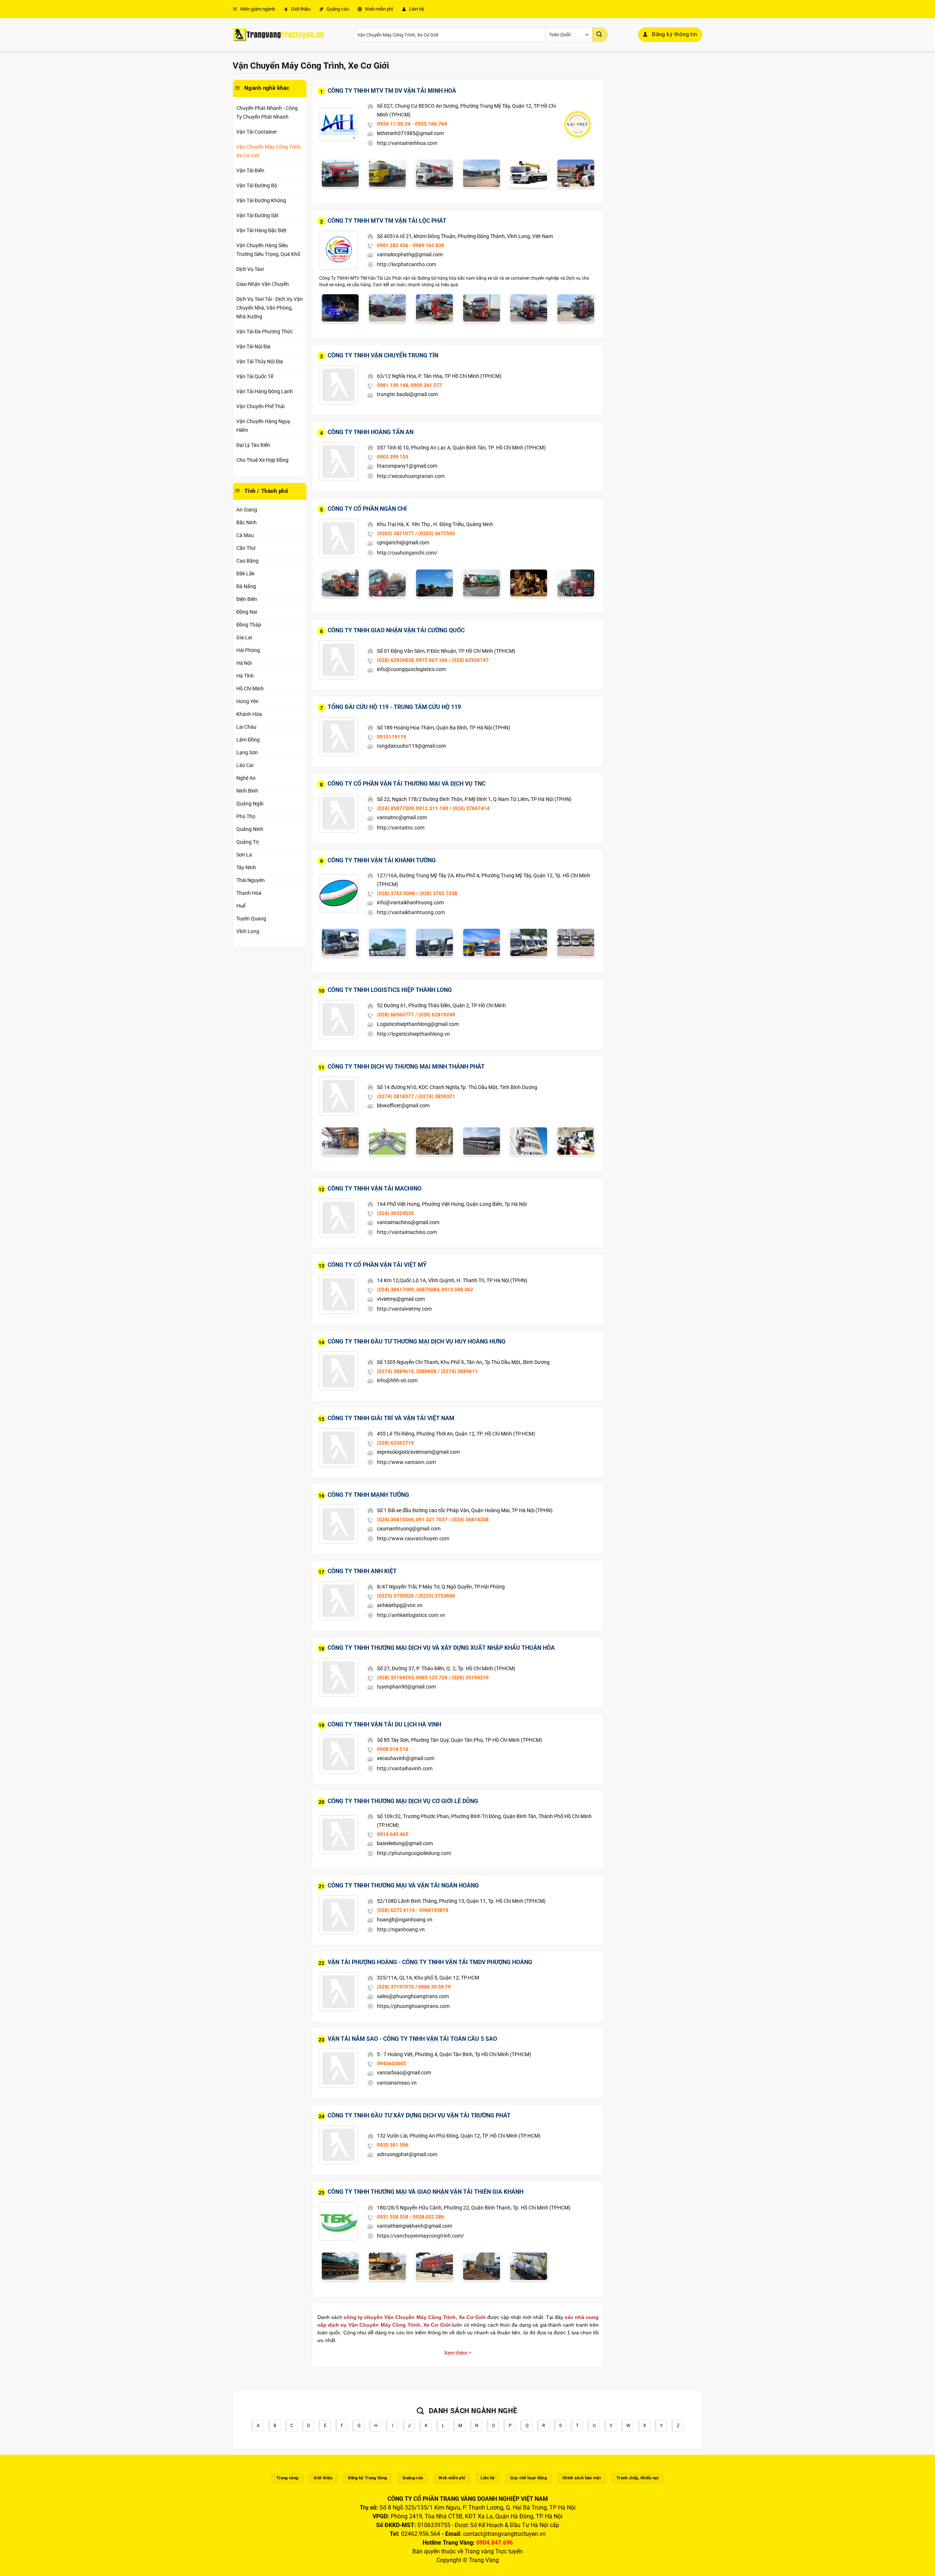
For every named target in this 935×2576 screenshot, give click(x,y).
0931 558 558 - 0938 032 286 (411, 2217)
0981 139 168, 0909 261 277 (409, 385)
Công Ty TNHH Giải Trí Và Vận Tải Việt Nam (391, 1418)
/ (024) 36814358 (469, 1519)
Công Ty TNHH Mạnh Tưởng (368, 1495)
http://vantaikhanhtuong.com (411, 912)
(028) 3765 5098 (396, 893)
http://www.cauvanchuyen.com (413, 1538)
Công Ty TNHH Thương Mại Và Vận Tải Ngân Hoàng (403, 1885)
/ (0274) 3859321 (435, 1096)
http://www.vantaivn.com (406, 1462)
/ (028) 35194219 (469, 1678)
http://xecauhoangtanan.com (411, 476)
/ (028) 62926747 (469, 660)
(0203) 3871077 (395, 533)
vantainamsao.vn (397, 2083)
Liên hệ (416, 9)
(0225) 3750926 (395, 1596)
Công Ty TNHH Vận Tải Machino (375, 1189)
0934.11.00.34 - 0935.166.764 (412, 124)
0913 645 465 (393, 1834)
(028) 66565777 (395, 1015)
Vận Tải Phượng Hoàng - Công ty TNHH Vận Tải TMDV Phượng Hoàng (430, 1962)
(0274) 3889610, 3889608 (407, 1371)
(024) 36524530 (395, 1213)
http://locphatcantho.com (407, 264)
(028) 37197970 (395, 1987)
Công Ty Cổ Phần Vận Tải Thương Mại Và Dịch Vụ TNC (407, 784)
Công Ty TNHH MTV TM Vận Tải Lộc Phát (387, 221)
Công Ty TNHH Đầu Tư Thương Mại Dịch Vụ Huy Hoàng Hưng (417, 1341)
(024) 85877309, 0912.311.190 (413, 808)
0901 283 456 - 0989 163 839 (411, 245)
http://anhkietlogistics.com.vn (411, 1615)
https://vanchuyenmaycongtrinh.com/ (421, 2236)
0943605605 (392, 2063)
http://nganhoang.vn (401, 1929)
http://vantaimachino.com (407, 1232)
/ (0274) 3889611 (458, 1371)
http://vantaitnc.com (401, 828)
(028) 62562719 (395, 1443)
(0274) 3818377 (395, 1096)
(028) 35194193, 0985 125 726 (412, 1678)
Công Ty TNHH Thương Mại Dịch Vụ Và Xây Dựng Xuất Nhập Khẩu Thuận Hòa (441, 1648)
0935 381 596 (393, 2145)
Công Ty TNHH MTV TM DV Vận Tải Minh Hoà (392, 91)
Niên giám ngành (257, 9)
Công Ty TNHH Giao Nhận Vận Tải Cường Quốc (396, 630)
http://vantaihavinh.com (405, 1768)
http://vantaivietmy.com (404, 1309)
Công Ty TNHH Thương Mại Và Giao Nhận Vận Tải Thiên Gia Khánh (425, 2192)
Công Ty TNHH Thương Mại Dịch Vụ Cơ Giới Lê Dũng (403, 1801)
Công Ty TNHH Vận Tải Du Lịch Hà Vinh (384, 1724)
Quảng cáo (337, 9)
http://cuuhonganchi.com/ (407, 553)
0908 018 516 (393, 1749)
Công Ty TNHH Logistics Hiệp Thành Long (390, 990)
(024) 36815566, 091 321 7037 (412, 1519)
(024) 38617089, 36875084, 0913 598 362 (425, 1289)
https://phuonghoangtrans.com (413, 2006)
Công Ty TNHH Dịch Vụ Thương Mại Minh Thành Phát (406, 1067)
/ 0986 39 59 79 (433, 1987)
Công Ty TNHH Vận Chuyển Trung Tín (383, 355)
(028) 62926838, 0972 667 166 (412, 660)
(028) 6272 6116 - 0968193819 (413, 1910)
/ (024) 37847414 (470, 808)
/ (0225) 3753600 (435, 1596)
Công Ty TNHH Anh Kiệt (362, 1571)
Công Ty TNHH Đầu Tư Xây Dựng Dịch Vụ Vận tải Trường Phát (419, 2115)
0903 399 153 (393, 457)
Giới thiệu (300, 9)
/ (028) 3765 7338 (437, 893)
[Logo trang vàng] (278, 35)
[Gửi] (600, 35)
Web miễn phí (378, 9)
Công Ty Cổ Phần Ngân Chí (367, 509)
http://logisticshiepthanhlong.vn (413, 1034)
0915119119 (392, 737)
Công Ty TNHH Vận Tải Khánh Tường (382, 860)
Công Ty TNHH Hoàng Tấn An (371, 432)
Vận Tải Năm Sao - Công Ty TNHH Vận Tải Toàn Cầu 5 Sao (412, 2039)
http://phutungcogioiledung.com (414, 1853)
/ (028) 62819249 (435, 1015)
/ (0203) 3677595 (435, 533)
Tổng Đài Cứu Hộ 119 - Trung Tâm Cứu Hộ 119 (394, 707)
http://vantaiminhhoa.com (407, 143)
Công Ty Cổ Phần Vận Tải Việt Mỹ (377, 1265)
